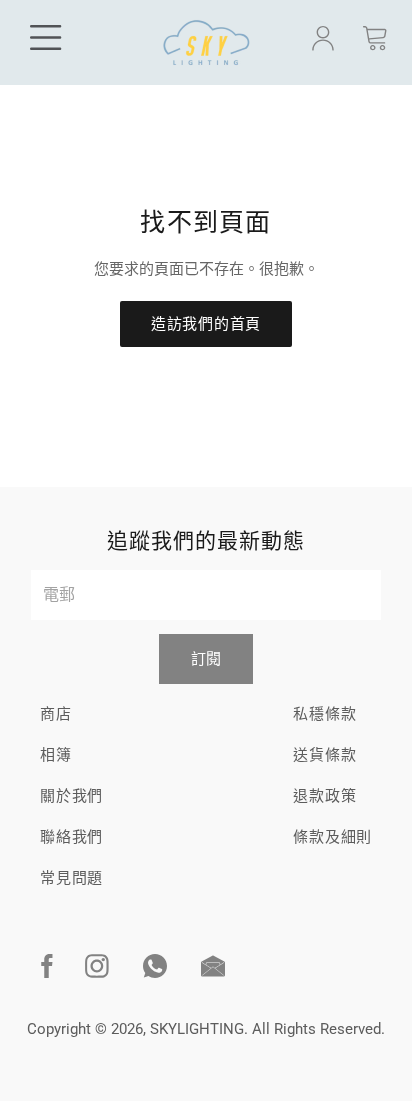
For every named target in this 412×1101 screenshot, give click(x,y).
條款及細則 (332, 837)
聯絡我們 (71, 837)
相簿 (56, 755)
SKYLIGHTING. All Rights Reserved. (267, 1029)
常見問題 (71, 878)
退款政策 (324, 796)
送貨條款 (324, 755)
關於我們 (71, 796)
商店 (56, 714)
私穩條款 (324, 714)
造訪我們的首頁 (206, 324)
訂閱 (206, 659)
